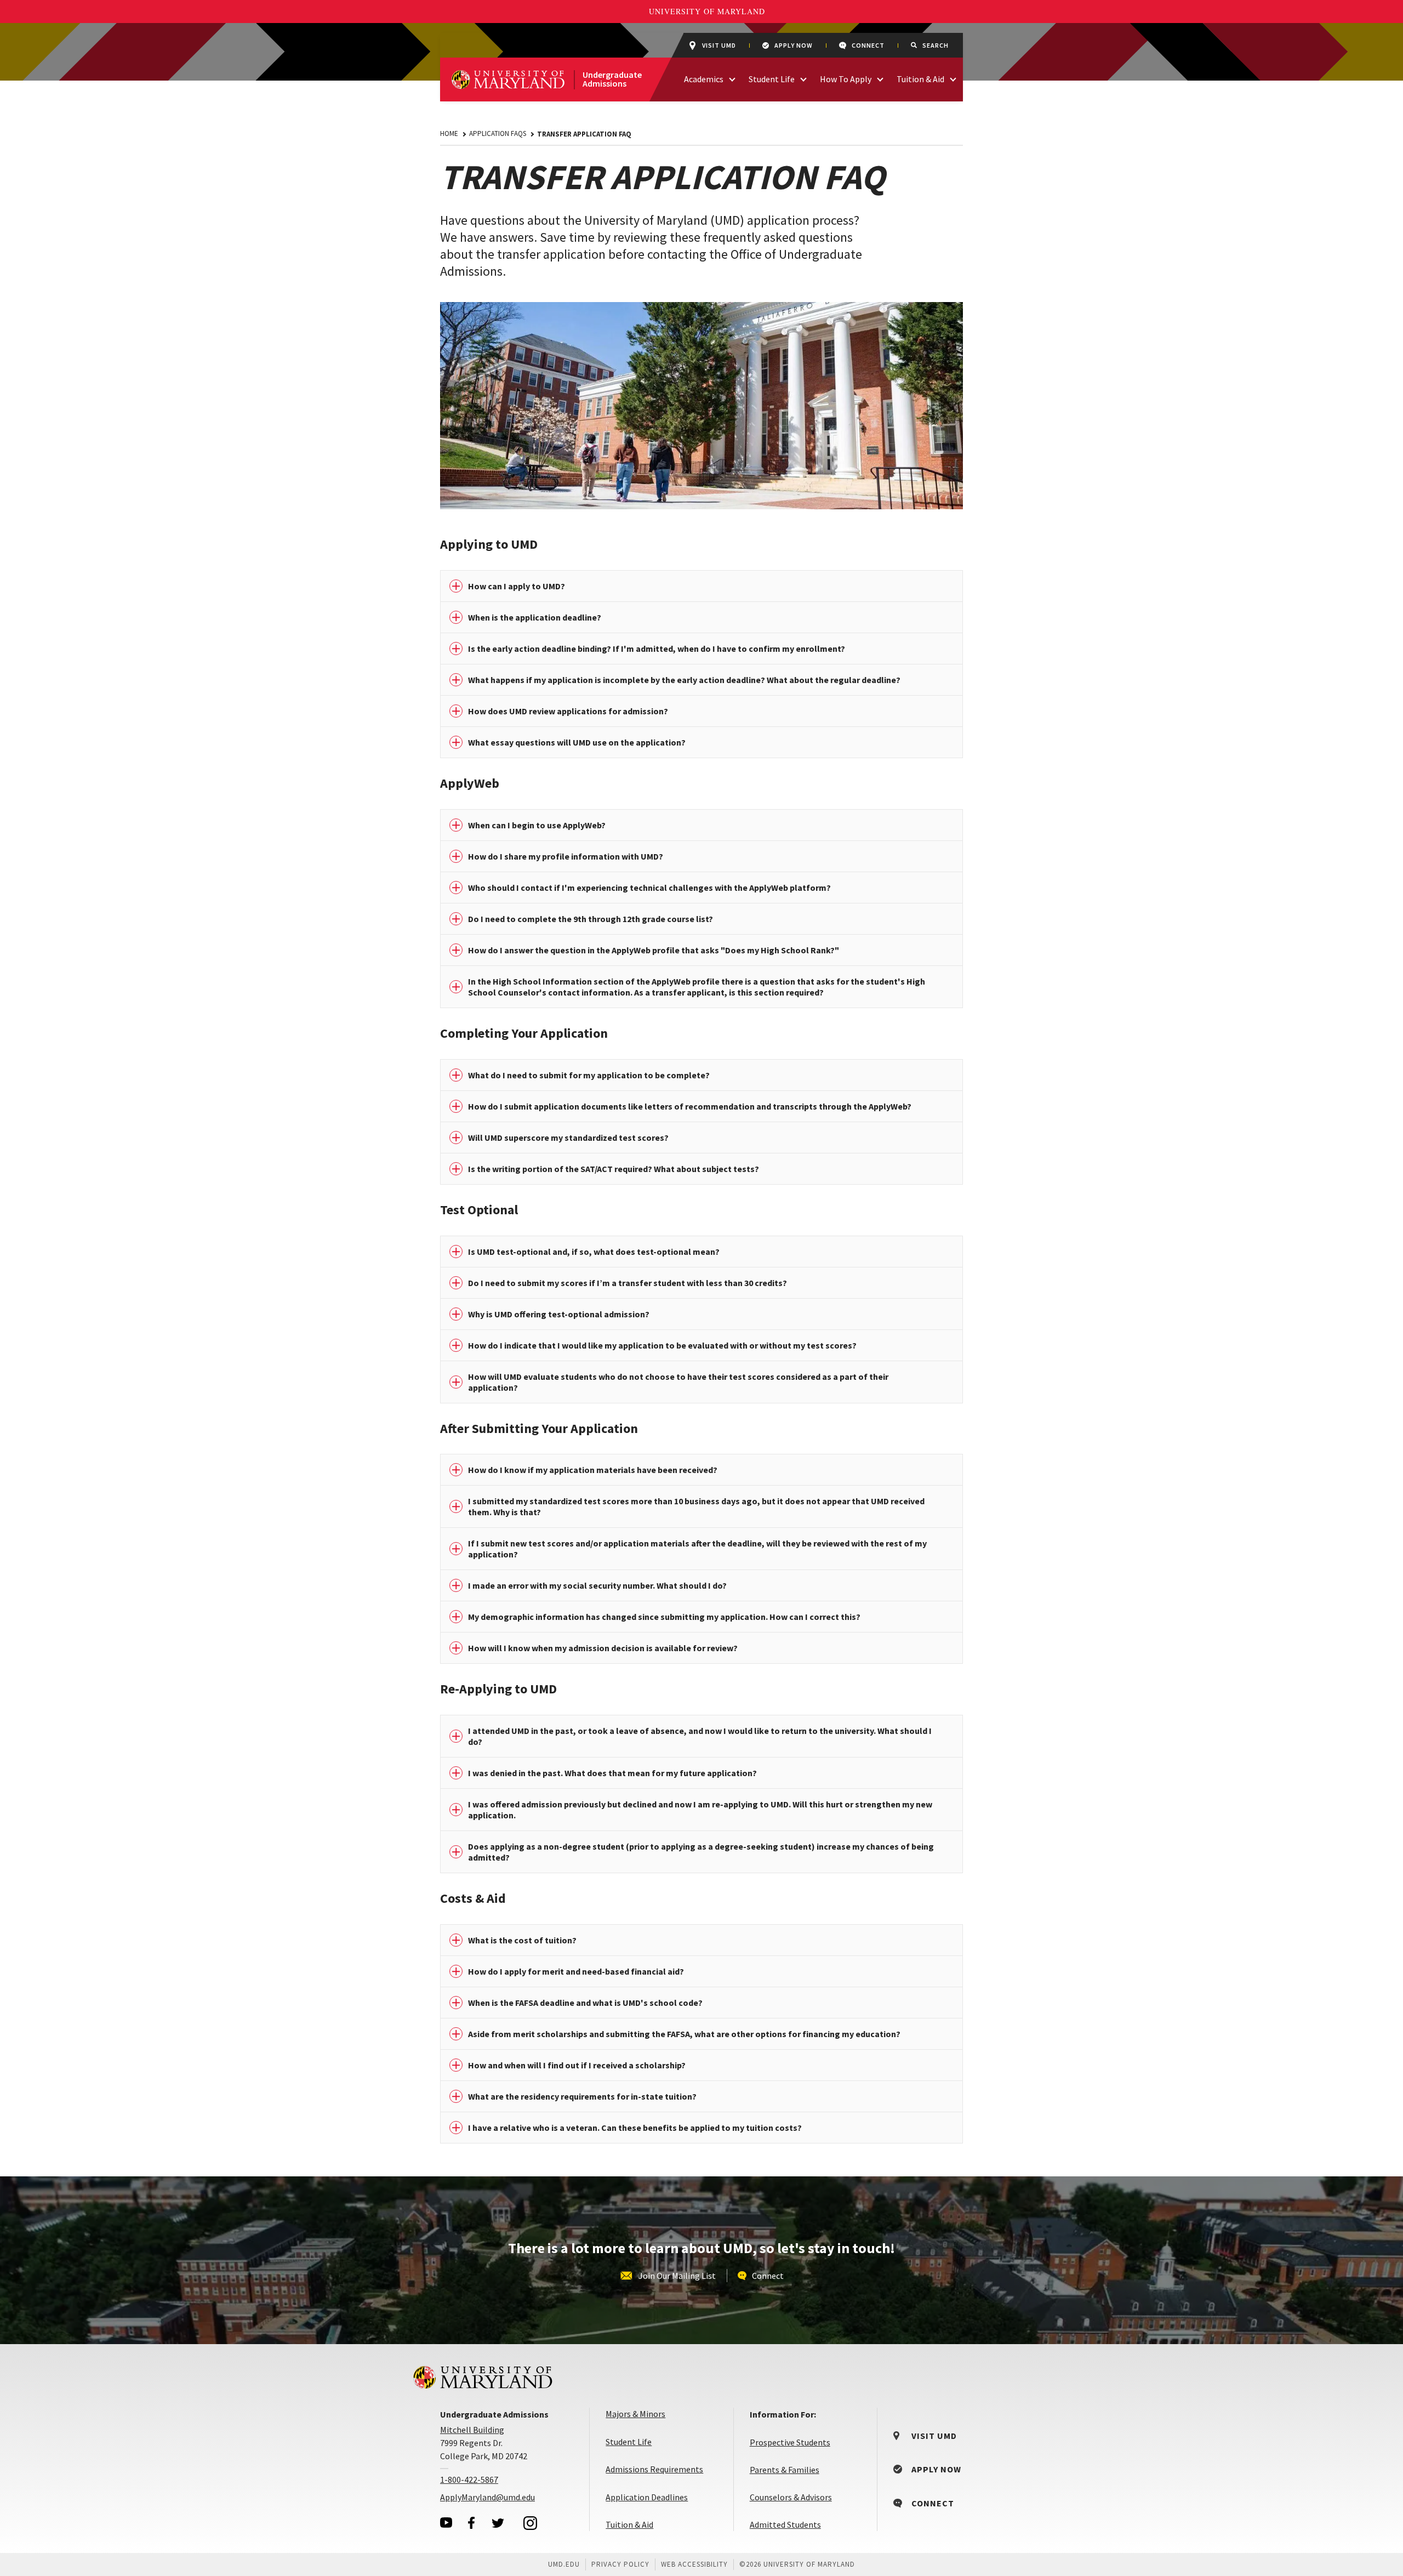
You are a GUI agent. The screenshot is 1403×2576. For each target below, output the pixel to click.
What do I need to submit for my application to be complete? (589, 1075)
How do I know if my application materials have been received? (593, 1470)
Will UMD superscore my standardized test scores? (568, 1138)
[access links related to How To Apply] (880, 78)
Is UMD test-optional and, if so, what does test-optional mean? (594, 1252)
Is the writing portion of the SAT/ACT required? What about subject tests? (614, 1169)
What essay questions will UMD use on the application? (577, 742)
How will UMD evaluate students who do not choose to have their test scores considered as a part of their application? (678, 1382)
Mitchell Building (472, 2430)
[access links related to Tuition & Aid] (953, 78)
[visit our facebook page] (471, 2523)
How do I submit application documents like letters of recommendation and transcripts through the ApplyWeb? (690, 1106)
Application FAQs (498, 133)
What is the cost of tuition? (522, 1940)
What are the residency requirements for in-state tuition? (582, 2096)
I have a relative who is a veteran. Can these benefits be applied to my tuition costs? (635, 2128)
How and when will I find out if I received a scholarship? (577, 2065)
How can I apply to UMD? (517, 586)
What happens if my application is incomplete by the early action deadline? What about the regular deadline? (684, 680)
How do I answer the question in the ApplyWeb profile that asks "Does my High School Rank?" (654, 950)
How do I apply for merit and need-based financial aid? (576, 1971)
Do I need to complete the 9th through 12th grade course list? (591, 919)
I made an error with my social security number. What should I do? (597, 1585)
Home (449, 133)
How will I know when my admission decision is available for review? (603, 1648)
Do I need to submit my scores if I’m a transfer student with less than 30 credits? (628, 1283)
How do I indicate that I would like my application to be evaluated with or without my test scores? (662, 1345)
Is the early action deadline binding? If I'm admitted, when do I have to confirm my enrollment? (657, 649)
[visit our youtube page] (446, 2523)
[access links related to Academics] (732, 78)
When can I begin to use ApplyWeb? (537, 825)
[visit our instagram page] (531, 2523)
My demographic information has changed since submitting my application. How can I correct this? (664, 1617)
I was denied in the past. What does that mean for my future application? (612, 1773)
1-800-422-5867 (469, 2480)
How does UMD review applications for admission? (568, 711)
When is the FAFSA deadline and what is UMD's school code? (585, 2003)
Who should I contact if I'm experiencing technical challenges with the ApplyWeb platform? (649, 888)
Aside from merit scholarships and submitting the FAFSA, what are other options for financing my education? (684, 2034)
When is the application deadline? (535, 617)
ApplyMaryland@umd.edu (487, 2497)
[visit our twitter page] (498, 2523)
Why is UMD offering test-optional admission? (559, 1314)
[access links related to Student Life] (803, 78)
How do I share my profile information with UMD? (566, 856)
